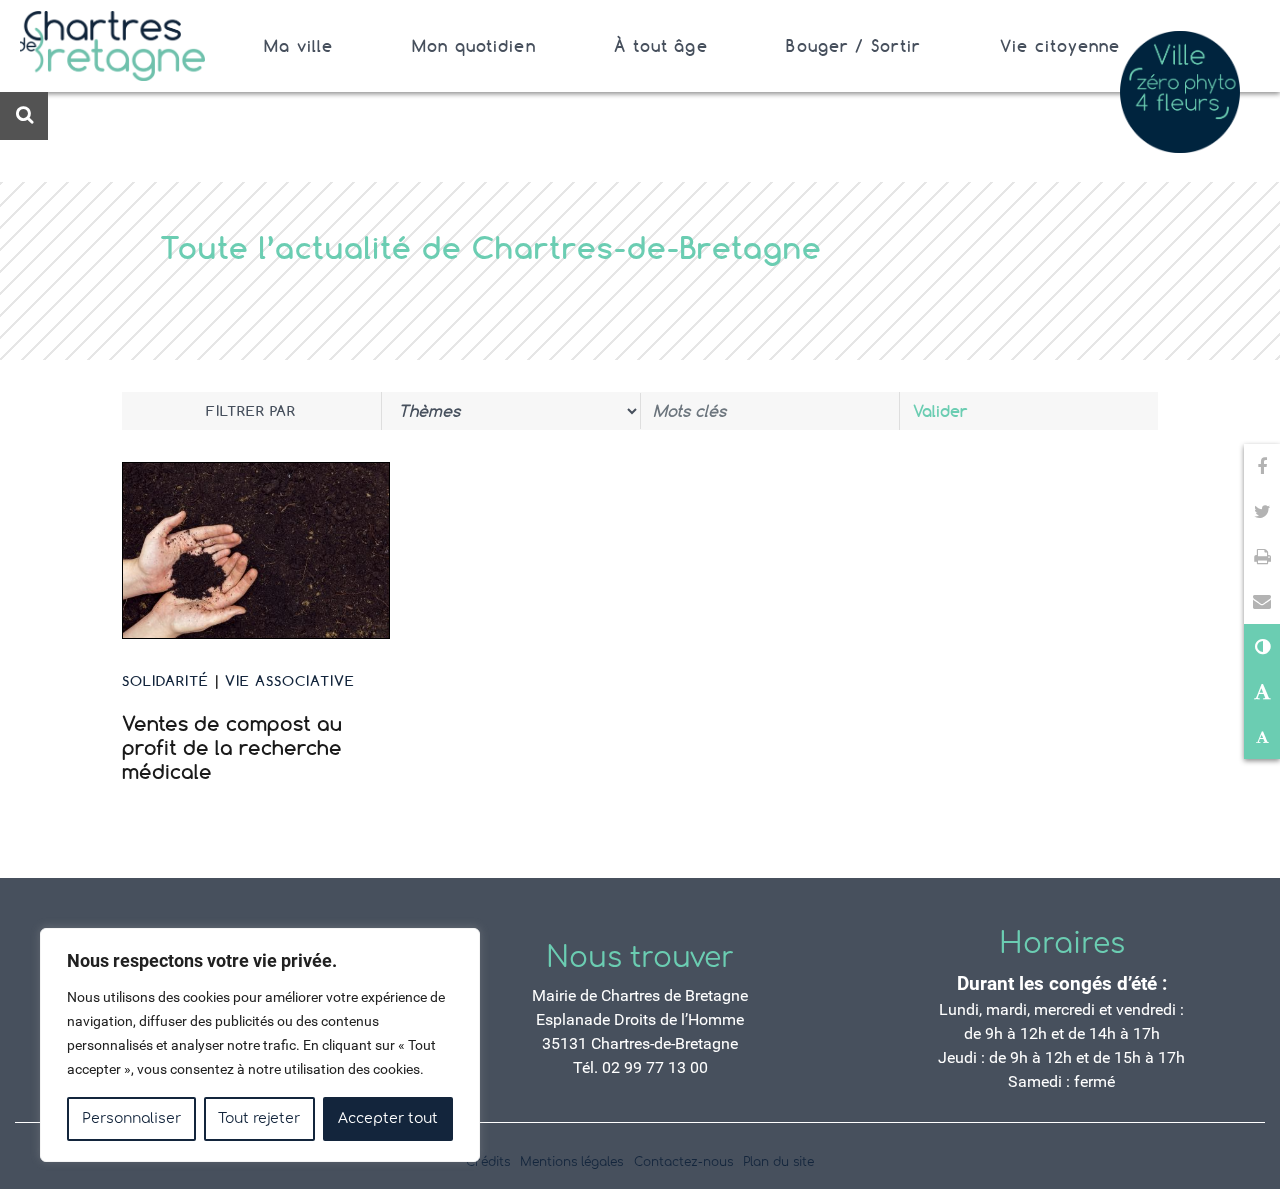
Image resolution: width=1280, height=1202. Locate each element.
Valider (940, 411)
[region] (260, 1045)
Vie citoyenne (1060, 46)
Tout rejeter (259, 1118)
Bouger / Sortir (853, 46)
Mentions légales (571, 1162)
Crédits (488, 1162)
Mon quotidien (474, 46)
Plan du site (778, 1162)
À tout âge (660, 46)
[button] (1262, 601)
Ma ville (298, 46)
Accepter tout (388, 1118)
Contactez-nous (683, 1162)
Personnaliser (131, 1118)
